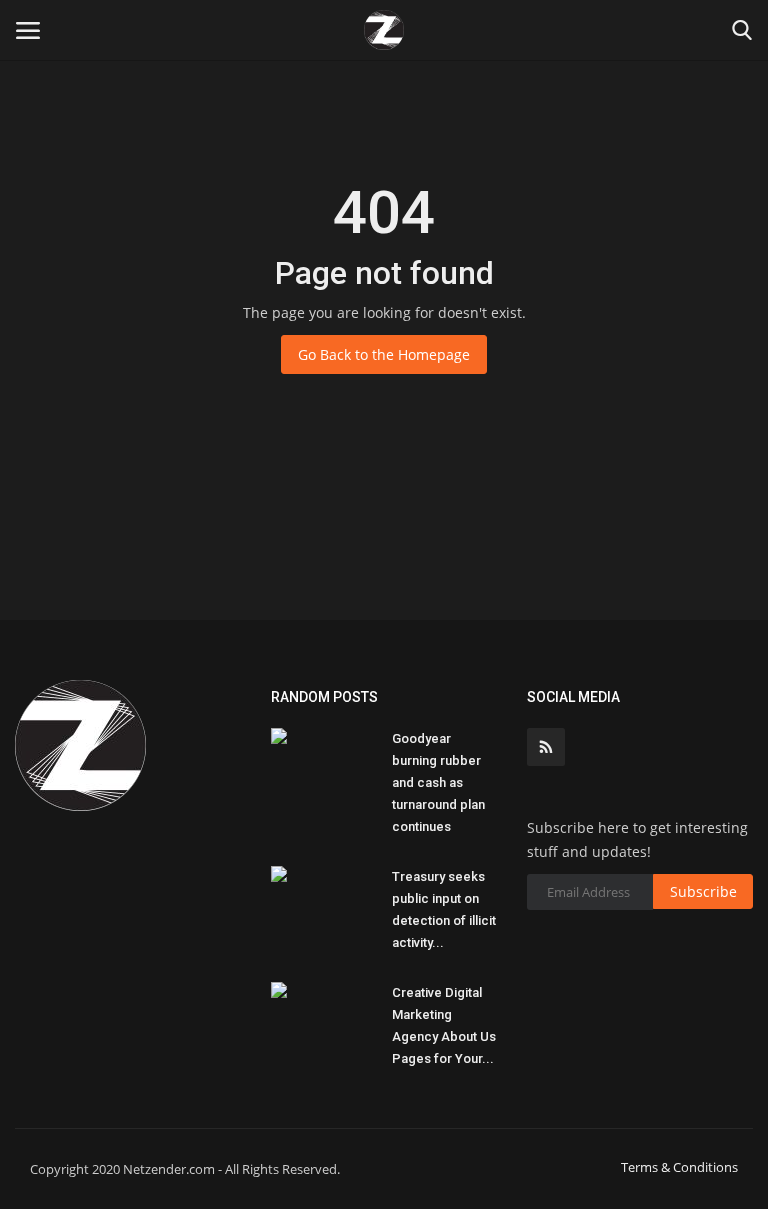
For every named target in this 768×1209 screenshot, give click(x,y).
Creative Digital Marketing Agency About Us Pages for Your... (444, 1025)
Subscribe (703, 891)
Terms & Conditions (679, 1167)
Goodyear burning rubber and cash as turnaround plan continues (438, 782)
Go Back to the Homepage (384, 354)
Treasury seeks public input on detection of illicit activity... (444, 909)
